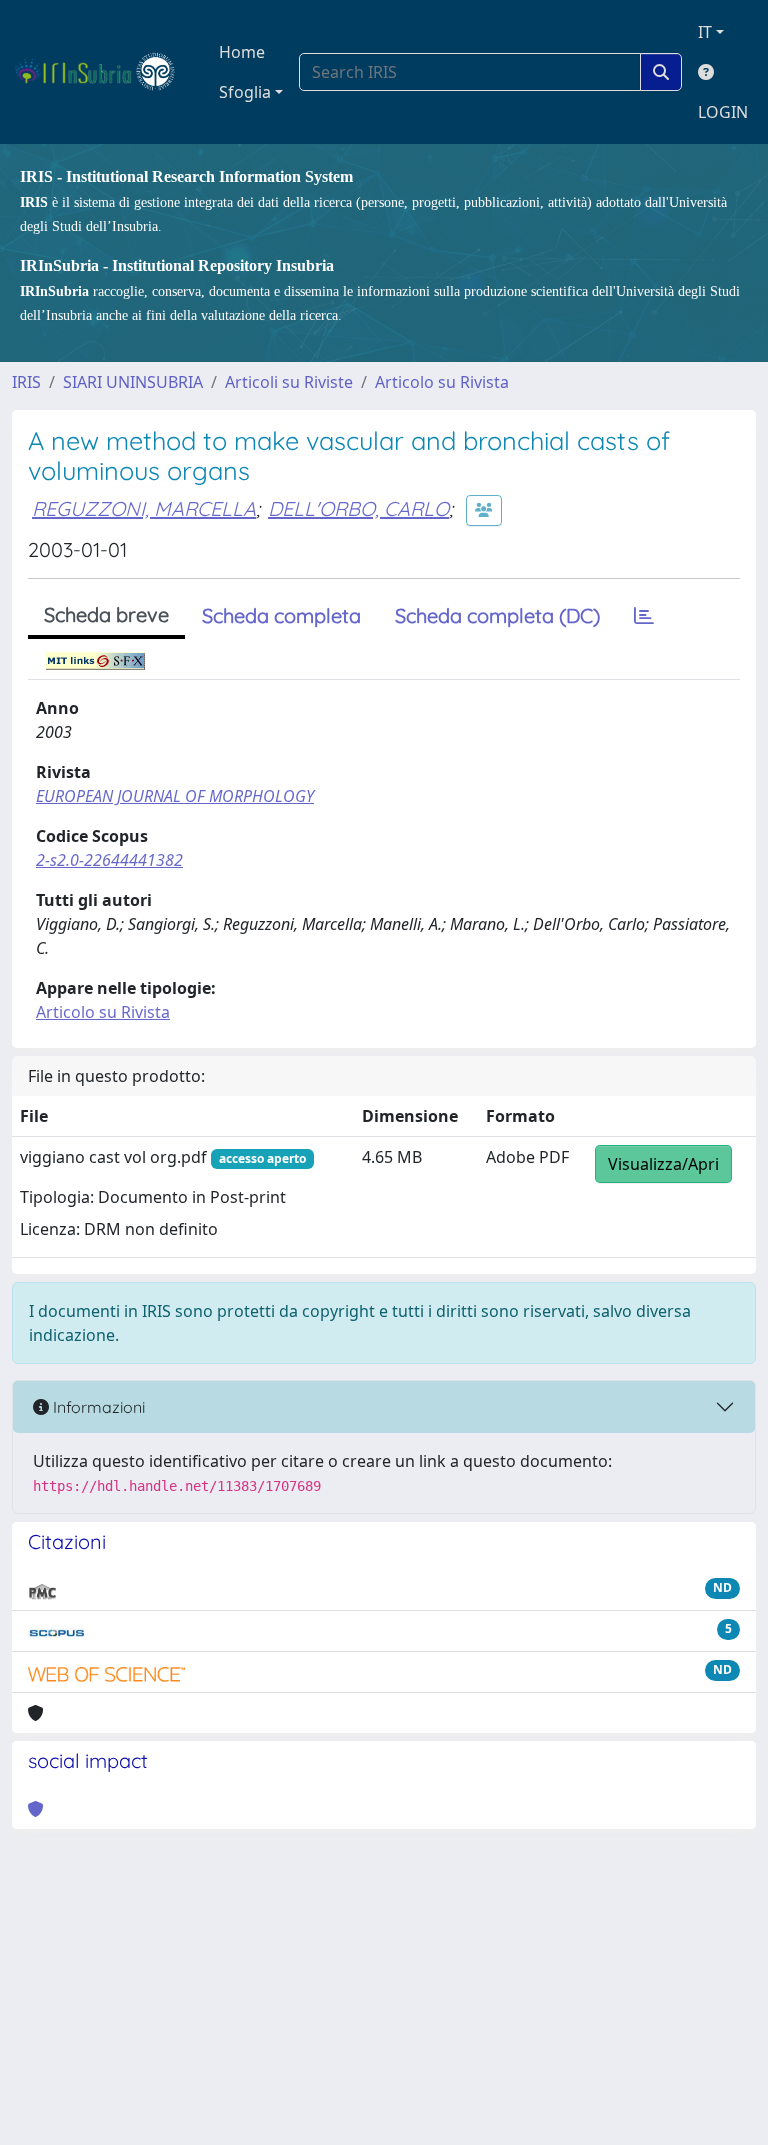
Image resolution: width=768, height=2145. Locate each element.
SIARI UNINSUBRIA (133, 382)
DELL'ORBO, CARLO (358, 508)
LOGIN (723, 112)
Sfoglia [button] (245, 92)
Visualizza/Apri (663, 1164)
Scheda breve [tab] (106, 614)
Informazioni (97, 1407)
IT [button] (705, 32)
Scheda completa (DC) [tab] (497, 615)
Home (242, 52)
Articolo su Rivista (442, 382)
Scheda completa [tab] (281, 615)
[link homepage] (103, 72)
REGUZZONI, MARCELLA (144, 508)
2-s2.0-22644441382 (109, 860)
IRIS (26, 382)
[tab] (644, 616)
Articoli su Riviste (289, 382)
